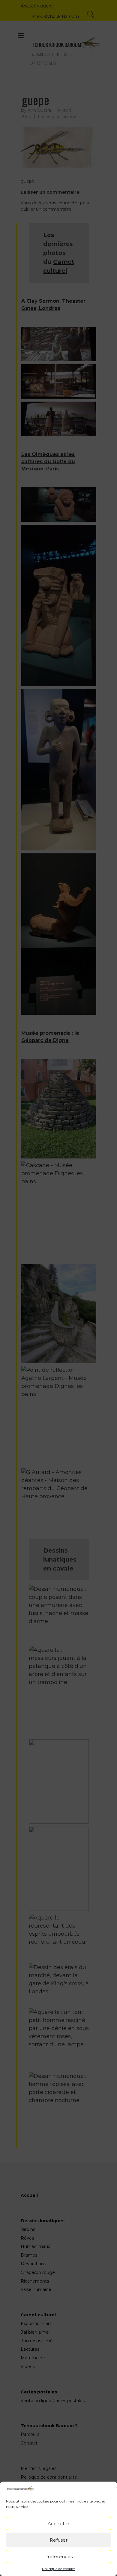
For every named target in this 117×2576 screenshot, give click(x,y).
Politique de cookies (59, 2569)
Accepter (58, 2524)
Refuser (59, 2540)
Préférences (58, 2556)
